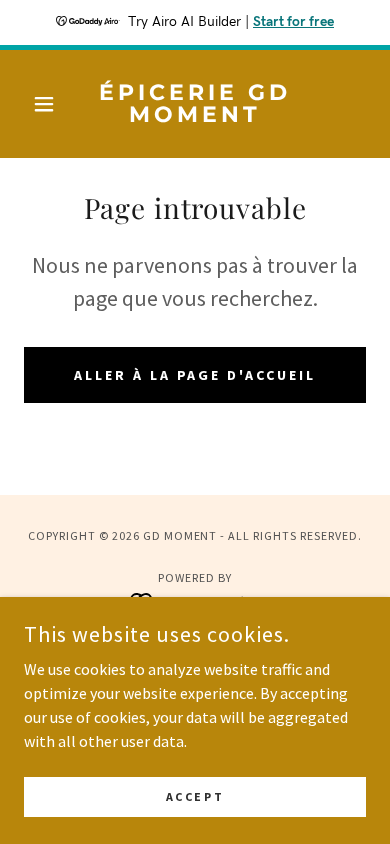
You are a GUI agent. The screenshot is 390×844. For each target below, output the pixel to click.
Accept (195, 796)
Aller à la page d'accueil (195, 375)
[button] (49, 104)
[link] (194, 104)
